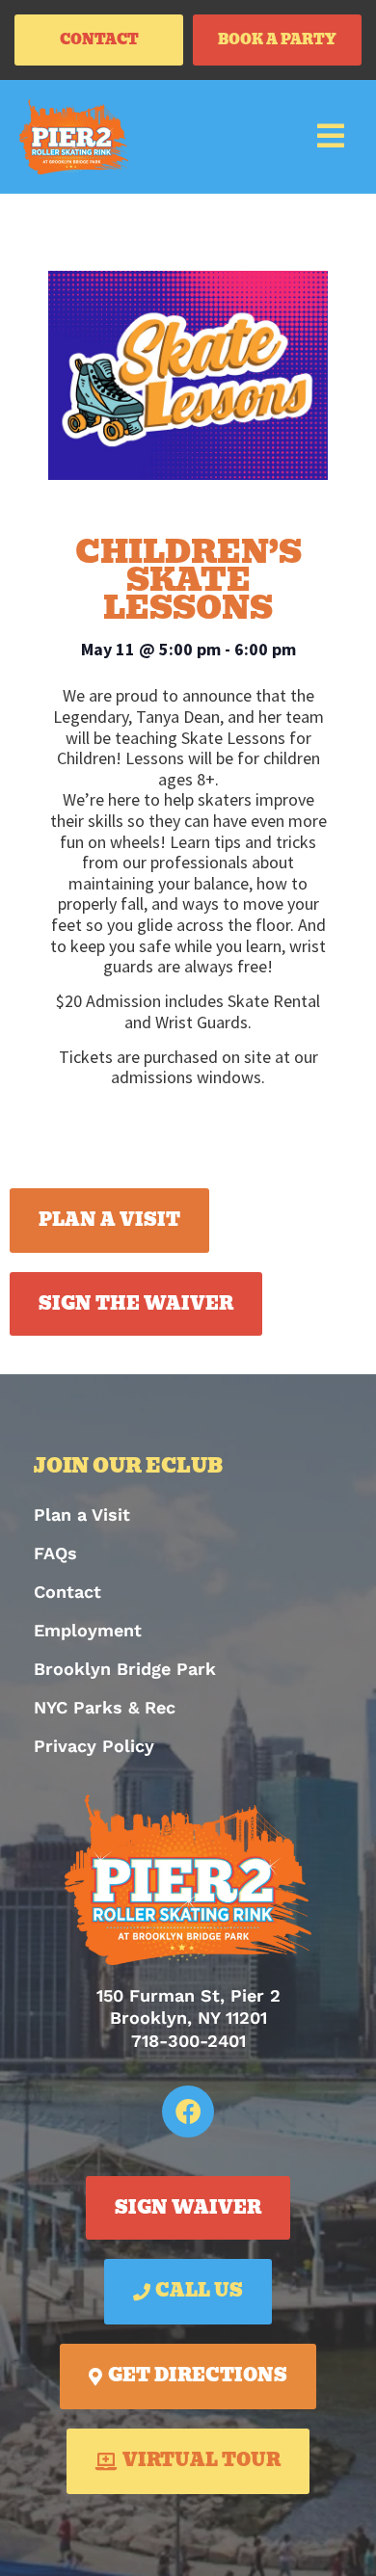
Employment (88, 1630)
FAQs (55, 1553)
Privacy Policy (94, 1746)
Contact (67, 1592)
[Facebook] (188, 2111)
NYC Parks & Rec (105, 1707)
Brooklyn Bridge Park (125, 1669)
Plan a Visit (82, 1514)
